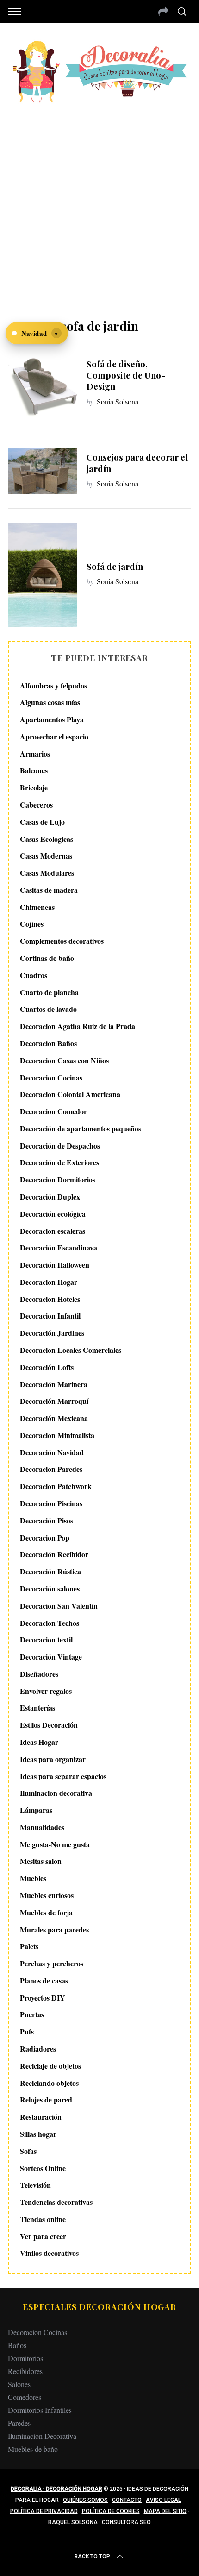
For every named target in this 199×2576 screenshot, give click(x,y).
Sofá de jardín (115, 566)
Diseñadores (39, 1674)
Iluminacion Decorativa (42, 2436)
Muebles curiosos (47, 1895)
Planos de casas (44, 1980)
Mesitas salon (41, 1861)
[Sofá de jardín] (43, 575)
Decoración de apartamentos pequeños (81, 1128)
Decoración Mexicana (54, 1418)
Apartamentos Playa (52, 719)
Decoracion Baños (48, 1043)
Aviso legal (163, 2500)
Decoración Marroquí (54, 1401)
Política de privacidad (44, 2511)
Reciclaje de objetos (50, 2066)
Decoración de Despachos (60, 1146)
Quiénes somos (85, 2500)
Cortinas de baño (47, 958)
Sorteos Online (43, 2168)
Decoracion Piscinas (51, 1503)
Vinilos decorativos (49, 2253)
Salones (19, 2384)
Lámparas (36, 1810)
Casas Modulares (47, 873)
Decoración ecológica (53, 1214)
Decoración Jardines (52, 1333)
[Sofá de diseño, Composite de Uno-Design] (43, 383)
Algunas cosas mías (50, 702)
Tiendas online (43, 2219)
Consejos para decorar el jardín (137, 463)
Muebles (33, 1878)
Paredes (19, 2423)
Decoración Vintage (51, 1657)
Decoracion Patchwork (56, 1486)
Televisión (35, 2185)
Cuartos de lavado (48, 1009)
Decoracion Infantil (50, 1316)
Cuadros (34, 975)
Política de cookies (111, 2511)
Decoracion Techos (50, 1623)
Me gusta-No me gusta (55, 1844)
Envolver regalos (46, 1691)
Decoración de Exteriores (59, 1162)
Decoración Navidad (52, 1452)
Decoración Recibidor (54, 1554)
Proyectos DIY (43, 1998)
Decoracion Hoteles (50, 1299)
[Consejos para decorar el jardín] (43, 471)
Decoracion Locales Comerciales (71, 1350)
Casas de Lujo (42, 822)
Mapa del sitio (165, 2511)
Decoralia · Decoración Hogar (56, 2489)
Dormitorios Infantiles (40, 2410)
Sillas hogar (38, 2134)
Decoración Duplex (50, 1196)
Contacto (127, 2500)
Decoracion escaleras (53, 1231)
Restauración (41, 2117)
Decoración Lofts (47, 1367)
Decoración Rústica (50, 1571)
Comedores (25, 2397)
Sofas (28, 2151)
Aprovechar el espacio (54, 736)
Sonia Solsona (118, 401)
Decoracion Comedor (53, 1111)
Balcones (34, 770)
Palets (29, 1946)
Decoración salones (50, 1588)
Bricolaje (34, 787)
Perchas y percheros (52, 1963)
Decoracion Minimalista (57, 1435)
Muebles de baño (33, 2449)
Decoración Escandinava (59, 1247)
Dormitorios (25, 2358)
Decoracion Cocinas (51, 1077)
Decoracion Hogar (49, 1282)
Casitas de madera (49, 890)
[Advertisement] (99, 205)
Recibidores (25, 2371)
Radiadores (38, 2049)
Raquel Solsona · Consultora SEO (99, 2522)
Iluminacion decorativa (56, 1793)
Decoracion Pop (45, 1537)
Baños (17, 2345)
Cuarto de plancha (49, 992)
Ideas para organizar (53, 1759)
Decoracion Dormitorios (58, 1179)
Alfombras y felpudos (53, 685)
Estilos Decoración (49, 1725)
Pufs (27, 2031)
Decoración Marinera (54, 1384)
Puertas (32, 2014)
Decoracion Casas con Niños (64, 1060)
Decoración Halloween (55, 1265)
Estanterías (37, 1708)
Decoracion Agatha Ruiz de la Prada (78, 1026)
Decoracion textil (46, 1639)
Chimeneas (37, 907)
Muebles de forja (46, 1912)
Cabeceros (36, 805)
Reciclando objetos (49, 2083)
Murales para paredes (54, 1929)
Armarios (35, 754)
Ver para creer (43, 2236)
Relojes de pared (46, 2099)
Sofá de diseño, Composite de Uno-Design (126, 375)
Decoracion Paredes (51, 1469)
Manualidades (42, 1827)
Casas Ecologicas (47, 839)
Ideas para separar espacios (63, 1776)
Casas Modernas (46, 856)
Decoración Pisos (47, 1520)
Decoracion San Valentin (59, 1606)
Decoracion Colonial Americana (70, 1094)
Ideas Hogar (39, 1742)
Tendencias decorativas (56, 2202)
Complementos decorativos (62, 941)
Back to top (92, 2557)
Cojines (32, 924)
